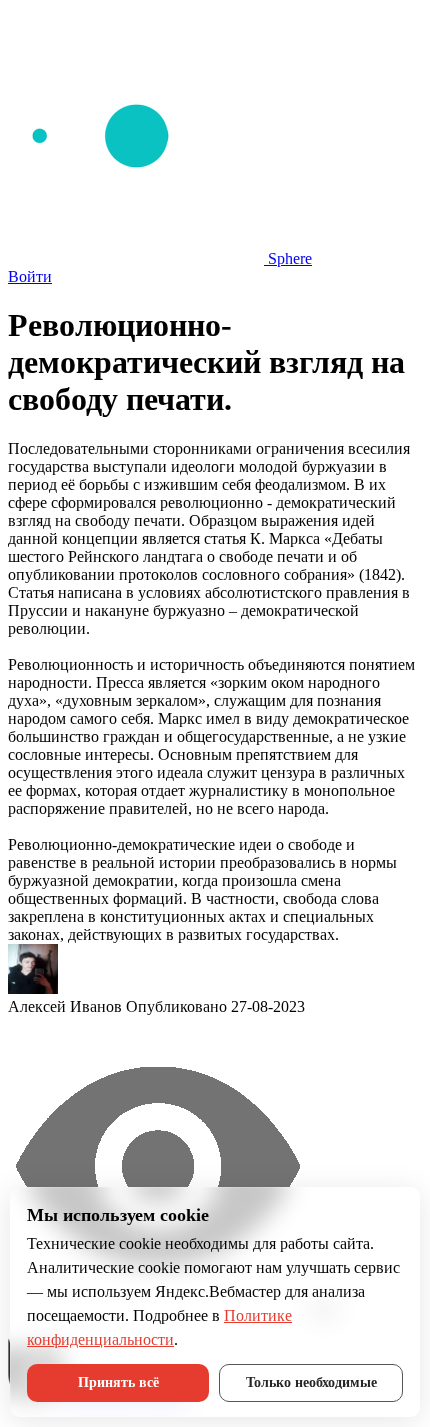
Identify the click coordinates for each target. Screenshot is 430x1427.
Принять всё (118, 1382)
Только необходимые (311, 1382)
